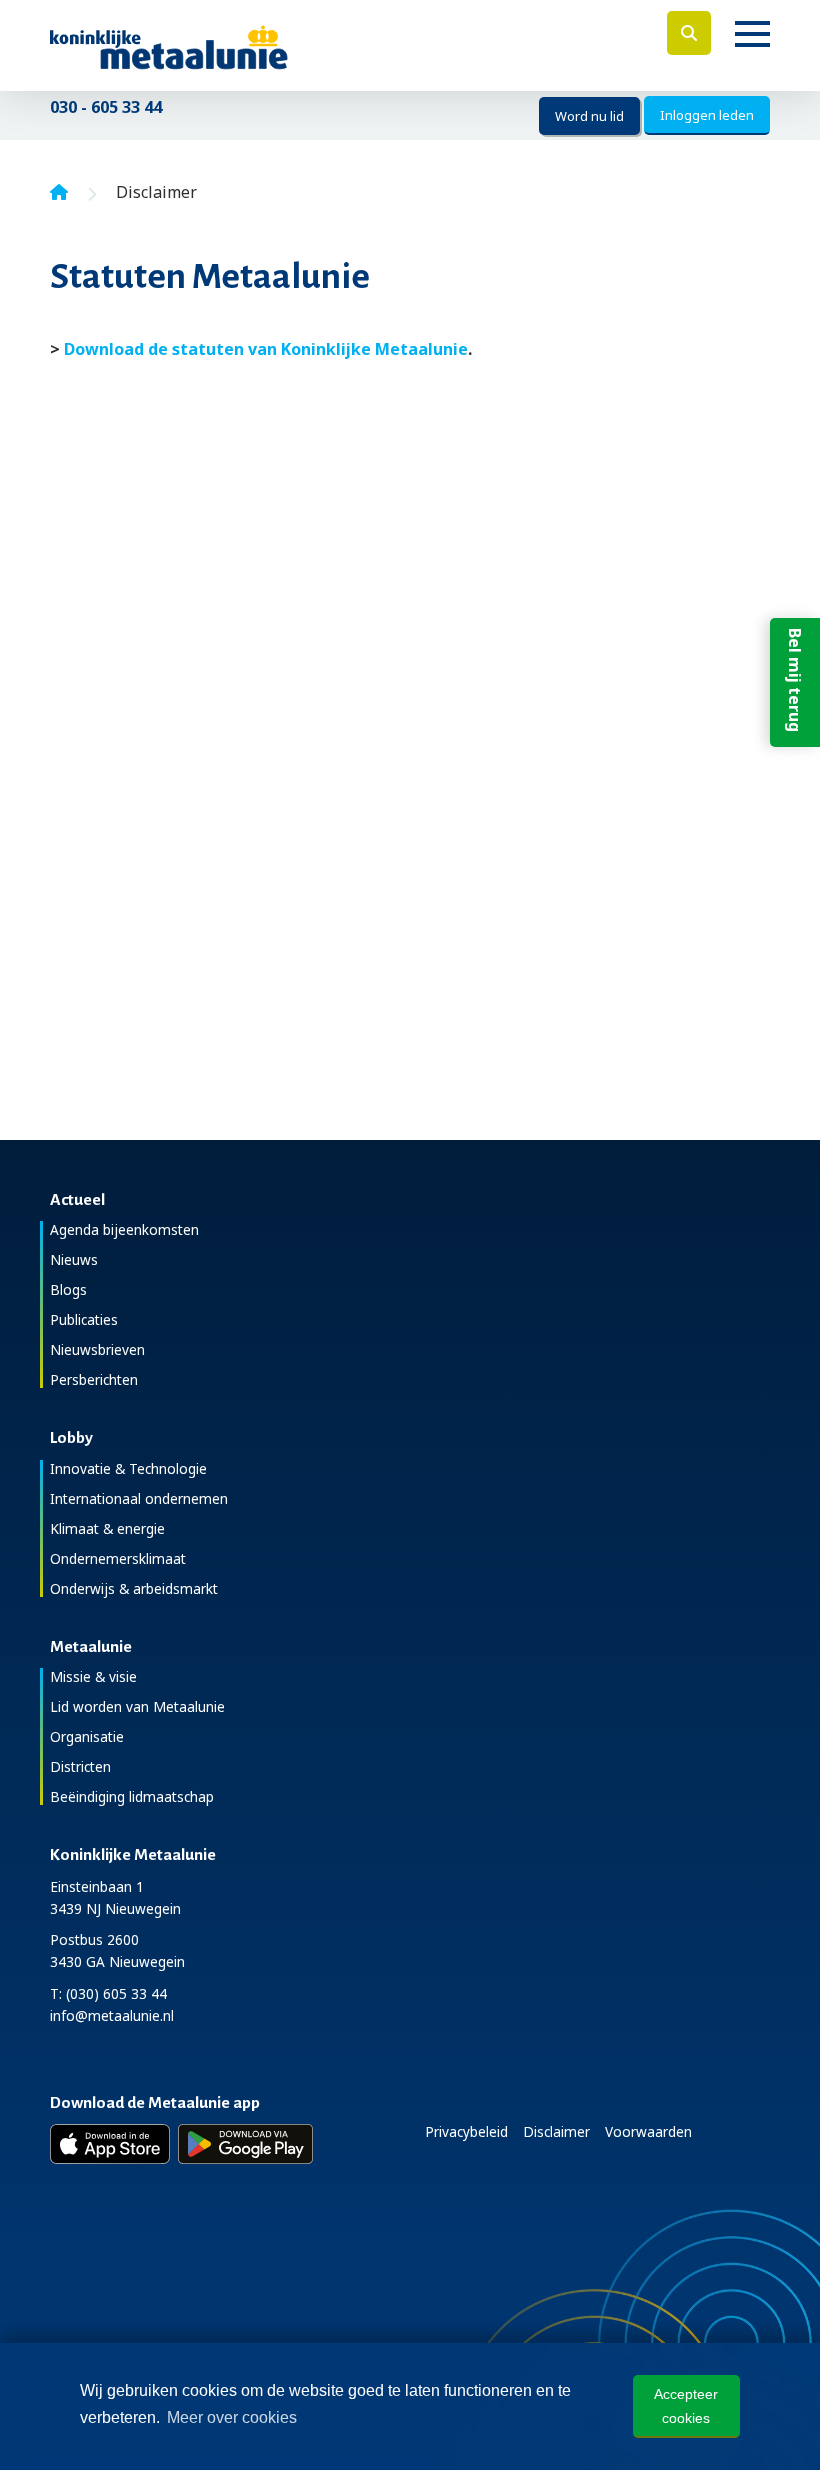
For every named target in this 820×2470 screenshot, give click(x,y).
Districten (80, 1766)
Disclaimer (556, 2131)
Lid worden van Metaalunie (137, 1706)
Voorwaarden (648, 2131)
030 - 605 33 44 (106, 107)
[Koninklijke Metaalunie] (225, 45)
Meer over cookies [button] (232, 2417)
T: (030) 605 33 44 (108, 1993)
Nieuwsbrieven (97, 1349)
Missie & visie (93, 1676)
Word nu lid (589, 116)
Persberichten (94, 1379)
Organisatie (87, 1736)
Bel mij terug (795, 680)
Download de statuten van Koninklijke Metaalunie (266, 349)
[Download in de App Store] (110, 2144)
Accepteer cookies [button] (686, 2406)
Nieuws (74, 1259)
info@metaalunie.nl (112, 2015)
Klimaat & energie (107, 1528)
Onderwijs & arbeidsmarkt (134, 1588)
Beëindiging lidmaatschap (132, 1796)
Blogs (68, 1289)
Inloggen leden (707, 115)
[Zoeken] (689, 33)
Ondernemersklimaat (118, 1558)
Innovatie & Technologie (128, 1468)
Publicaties (84, 1319)
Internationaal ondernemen (139, 1498)
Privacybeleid (466, 2131)
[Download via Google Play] (245, 2144)
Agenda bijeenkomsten (124, 1229)
